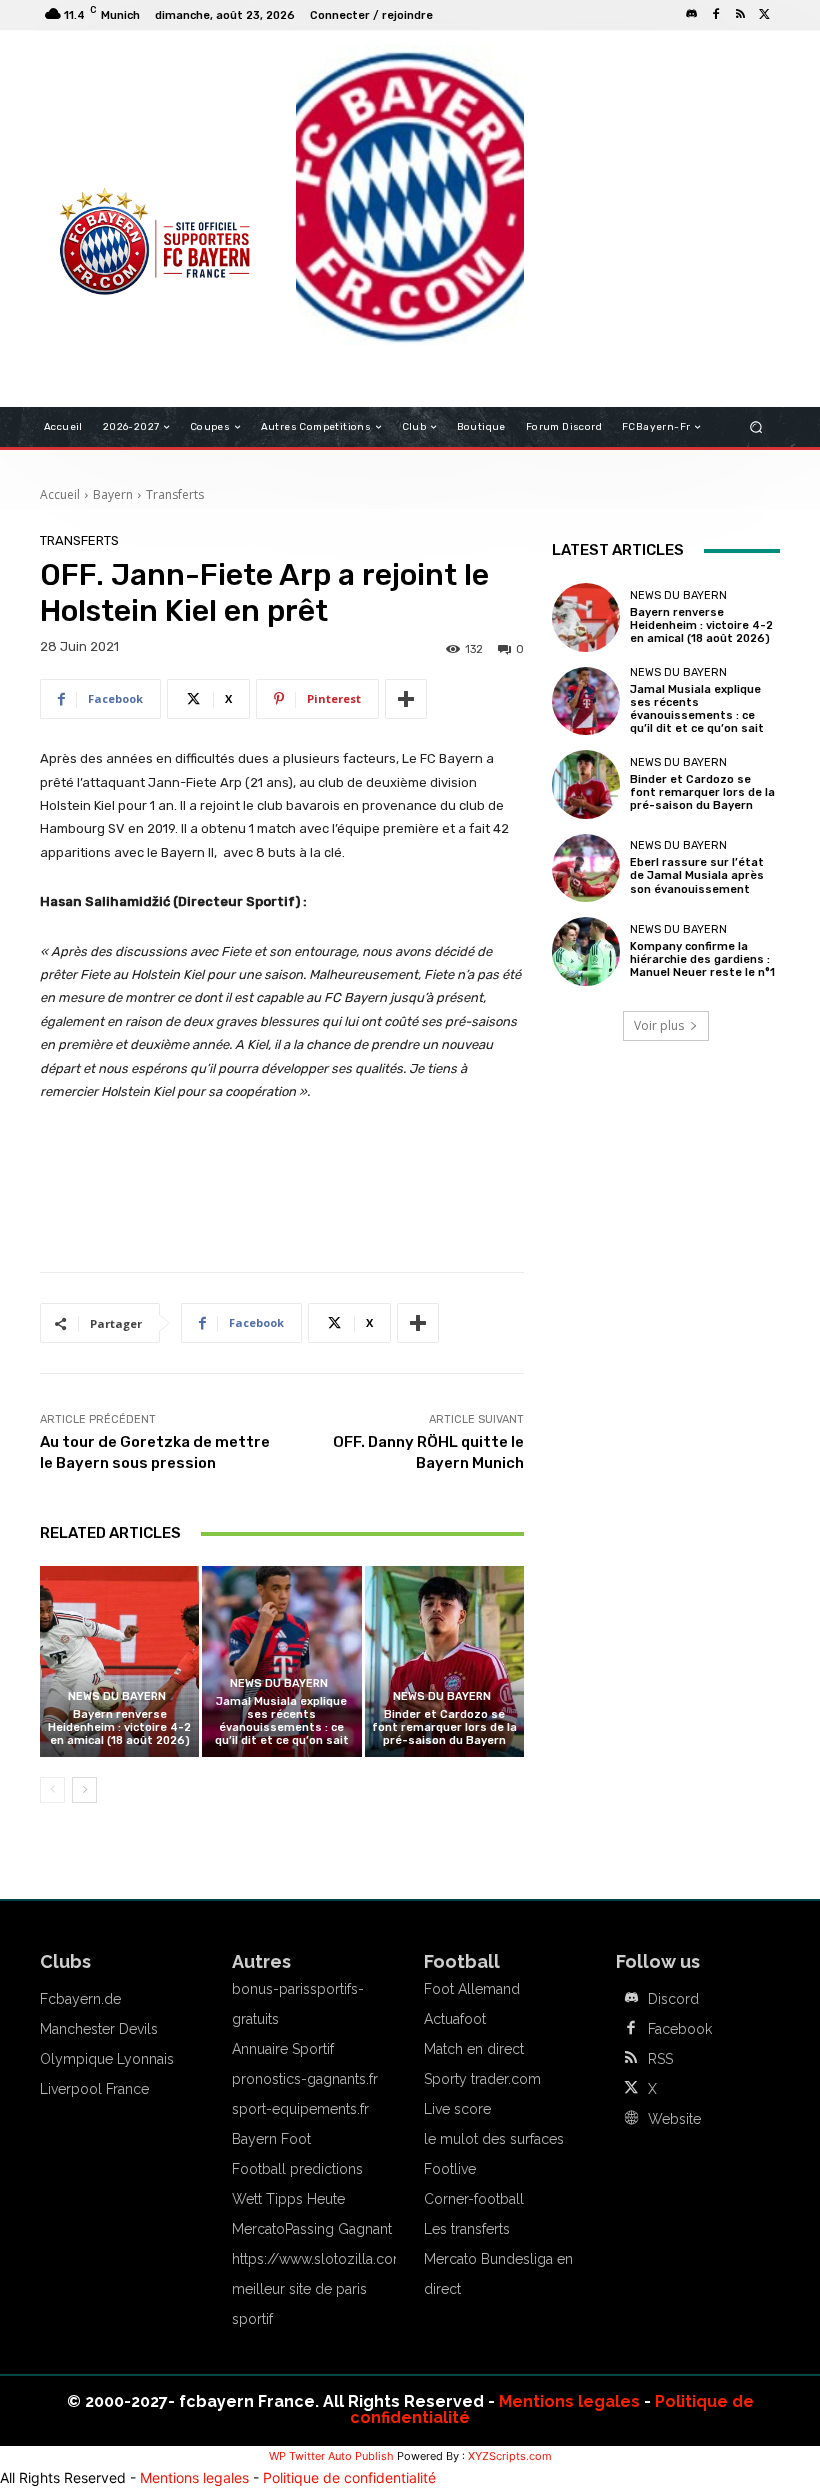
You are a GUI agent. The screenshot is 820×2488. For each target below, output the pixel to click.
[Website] (631, 2119)
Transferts (175, 494)
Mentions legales (569, 2401)
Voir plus (659, 1025)
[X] (764, 15)
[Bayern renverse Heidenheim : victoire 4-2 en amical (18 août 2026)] (119, 1661)
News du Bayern (117, 1696)
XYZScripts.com (510, 2456)
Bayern (113, 494)
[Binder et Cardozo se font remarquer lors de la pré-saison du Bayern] (444, 1661)
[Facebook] (716, 15)
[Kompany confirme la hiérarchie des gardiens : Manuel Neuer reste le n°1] (586, 951)
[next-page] (84, 1790)
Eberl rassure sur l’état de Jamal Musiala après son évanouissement (697, 875)
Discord (673, 1999)
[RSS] (740, 15)
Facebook (680, 2029)
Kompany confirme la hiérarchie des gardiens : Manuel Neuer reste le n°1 (702, 959)
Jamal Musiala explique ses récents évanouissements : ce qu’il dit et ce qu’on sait (282, 1721)
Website (674, 2119)
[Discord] (692, 15)
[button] (756, 427)
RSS (660, 2059)
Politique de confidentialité (349, 2477)
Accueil (60, 494)
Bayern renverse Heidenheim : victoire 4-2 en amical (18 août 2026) (119, 1727)
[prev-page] (52, 1790)
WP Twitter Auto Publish (331, 2456)
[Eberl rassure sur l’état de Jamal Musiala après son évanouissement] (586, 868)
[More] (406, 699)
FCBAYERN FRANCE (114, 130)
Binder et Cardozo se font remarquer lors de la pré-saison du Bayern (444, 1727)
